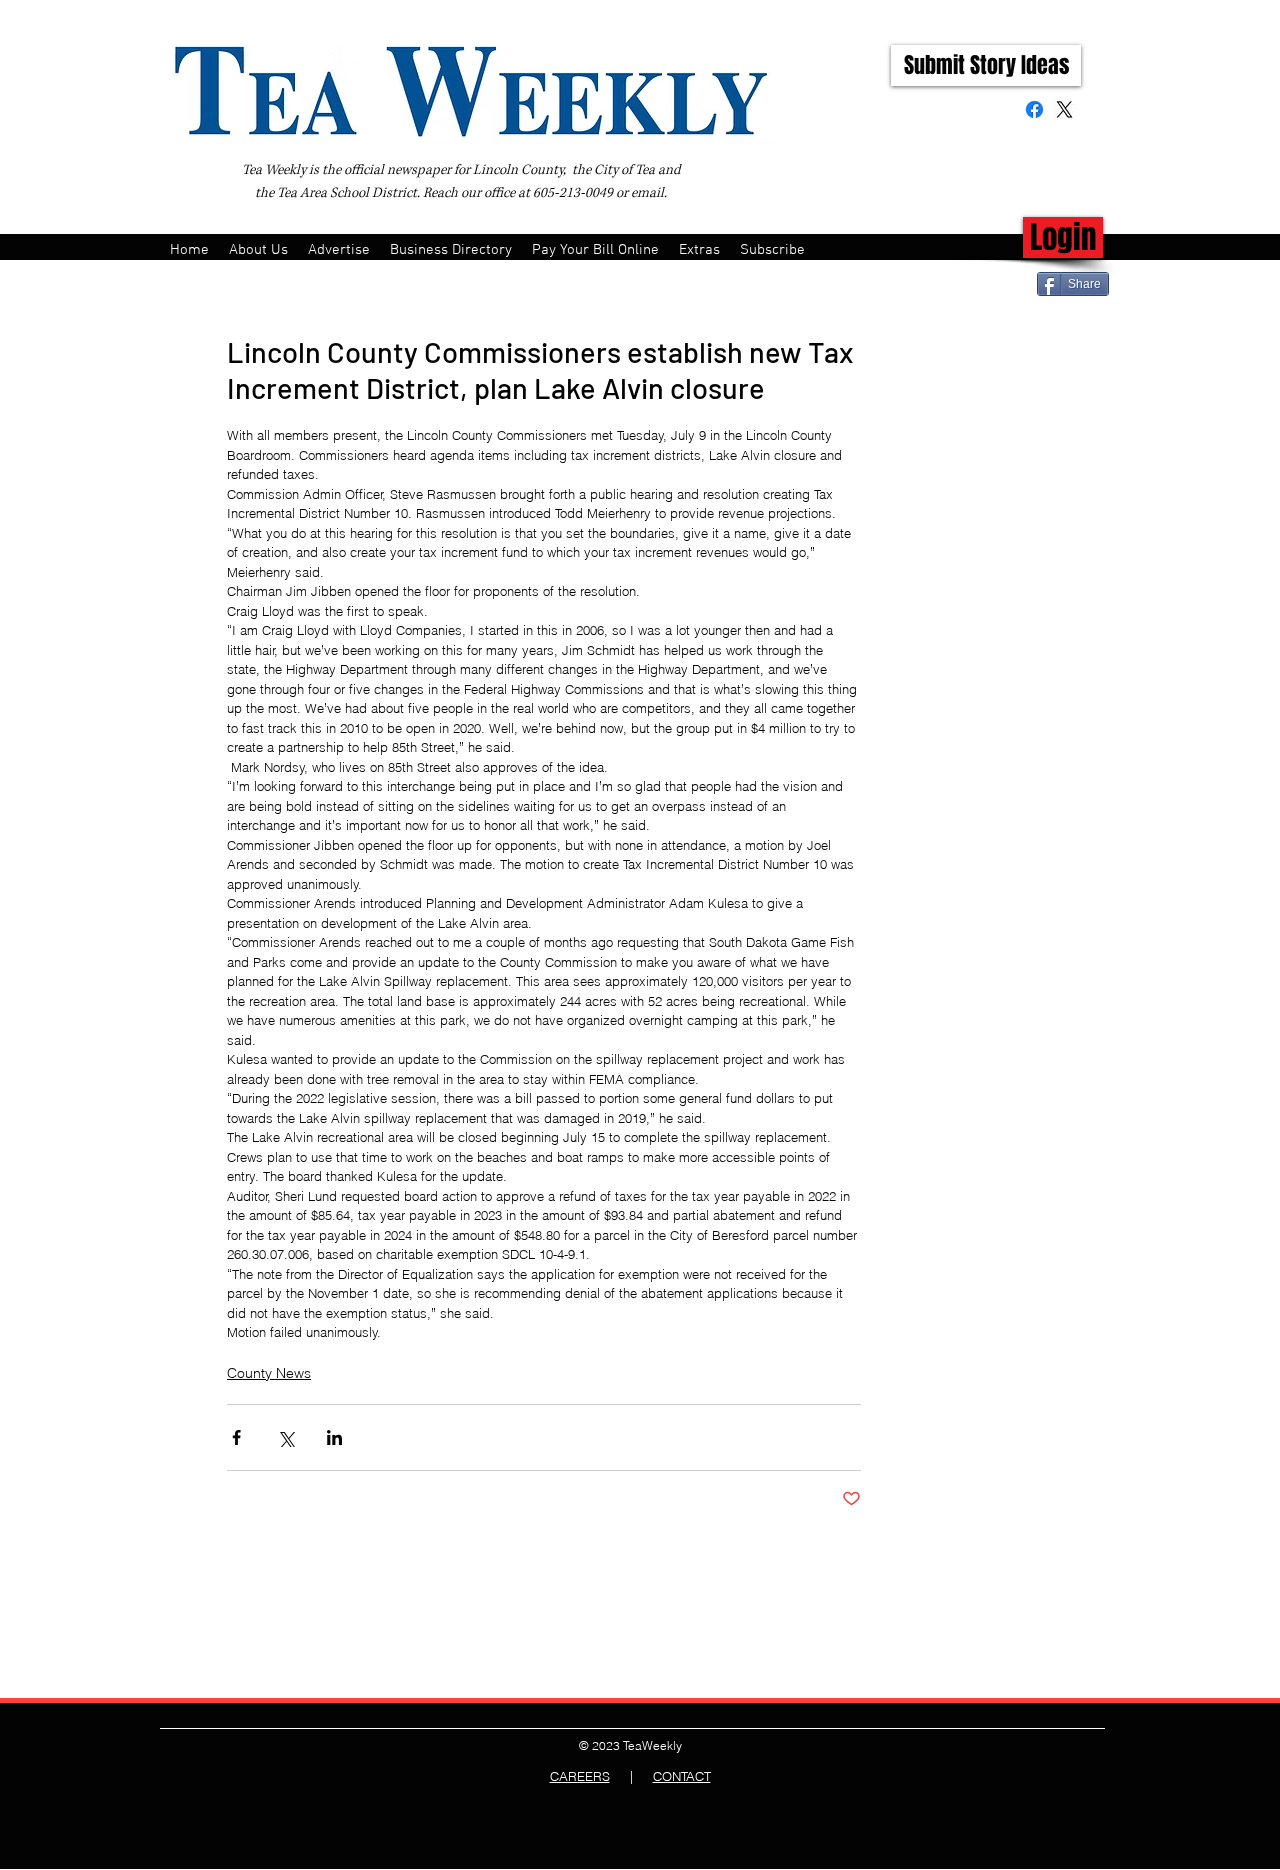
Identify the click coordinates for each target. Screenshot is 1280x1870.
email (647, 193)
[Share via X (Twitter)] (285, 1437)
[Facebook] (1034, 109)
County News (269, 1373)
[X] (1064, 109)
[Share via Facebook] (236, 1437)
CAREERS (580, 1776)
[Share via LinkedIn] (334, 1437)
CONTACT (682, 1776)
